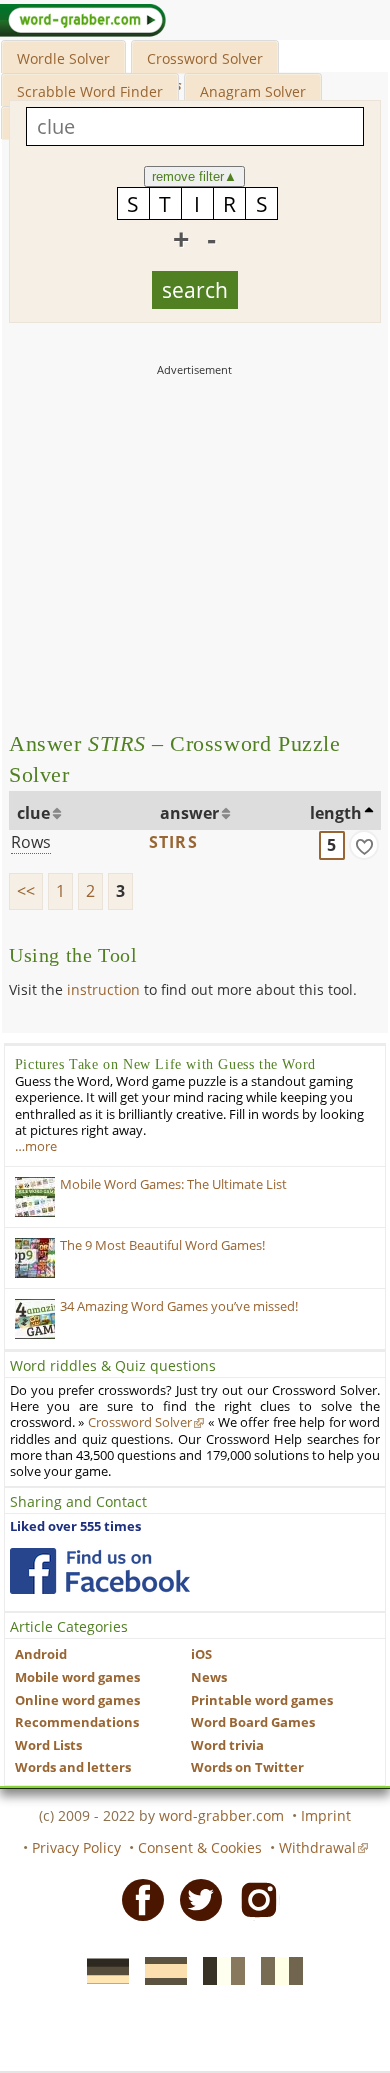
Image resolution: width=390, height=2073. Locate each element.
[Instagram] (253, 1899)
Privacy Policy (76, 1847)
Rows (31, 842)
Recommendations (77, 1722)
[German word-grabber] (102, 1969)
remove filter (194, 176)
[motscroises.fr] (218, 1969)
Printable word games (262, 1700)
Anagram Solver (253, 91)
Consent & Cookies (200, 1847)
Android (41, 1654)
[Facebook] (137, 1899)
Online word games (77, 1700)
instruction (103, 989)
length (336, 813)
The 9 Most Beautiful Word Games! (162, 1245)
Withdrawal (317, 1847)
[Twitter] (195, 1899)
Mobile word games (77, 1677)
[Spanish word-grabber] (160, 1969)
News (209, 1677)
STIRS (173, 842)
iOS (201, 1654)
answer (189, 813)
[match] (364, 845)
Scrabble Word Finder (90, 91)
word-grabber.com (221, 1815)
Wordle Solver (63, 58)
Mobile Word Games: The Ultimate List (173, 1184)
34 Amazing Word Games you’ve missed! (179, 1306)
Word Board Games (253, 1722)
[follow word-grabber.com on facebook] (100, 1571)
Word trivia (227, 1745)
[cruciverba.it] (276, 1969)
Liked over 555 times (75, 1526)
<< (26, 891)
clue (33, 813)
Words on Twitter (247, 1767)
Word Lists (48, 1745)
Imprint (326, 1815)
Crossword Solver (205, 58)
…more (36, 1146)
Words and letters (73, 1767)
